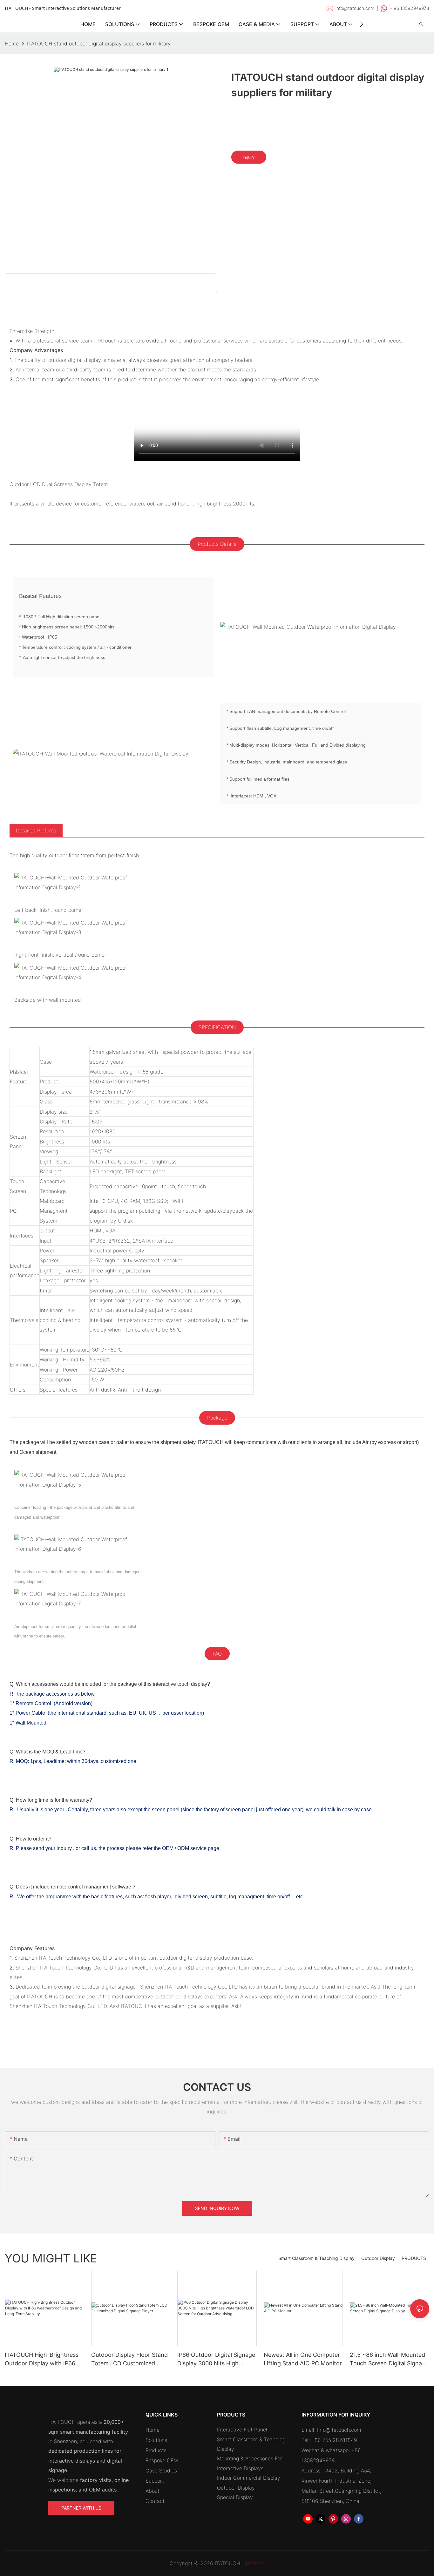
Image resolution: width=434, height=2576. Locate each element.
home (12, 44)
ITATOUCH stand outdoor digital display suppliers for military (99, 44)
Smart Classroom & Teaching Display (316, 2258)
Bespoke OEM (162, 2460)
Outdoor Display (378, 2258)
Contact (155, 2501)
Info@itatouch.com (339, 2430)
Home (153, 2430)
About (153, 2491)
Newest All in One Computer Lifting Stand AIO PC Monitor (303, 2359)
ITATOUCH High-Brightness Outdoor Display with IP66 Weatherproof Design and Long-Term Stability (42, 2359)
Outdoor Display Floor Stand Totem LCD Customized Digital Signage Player (129, 2359)
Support (155, 2481)
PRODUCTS (414, 2258)
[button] (361, 24)
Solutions (156, 2440)
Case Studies (161, 2471)
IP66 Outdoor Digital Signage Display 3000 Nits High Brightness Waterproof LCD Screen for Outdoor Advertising (216, 2359)
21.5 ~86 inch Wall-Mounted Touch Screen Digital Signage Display (389, 2359)
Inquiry (249, 157)
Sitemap (254, 2563)
